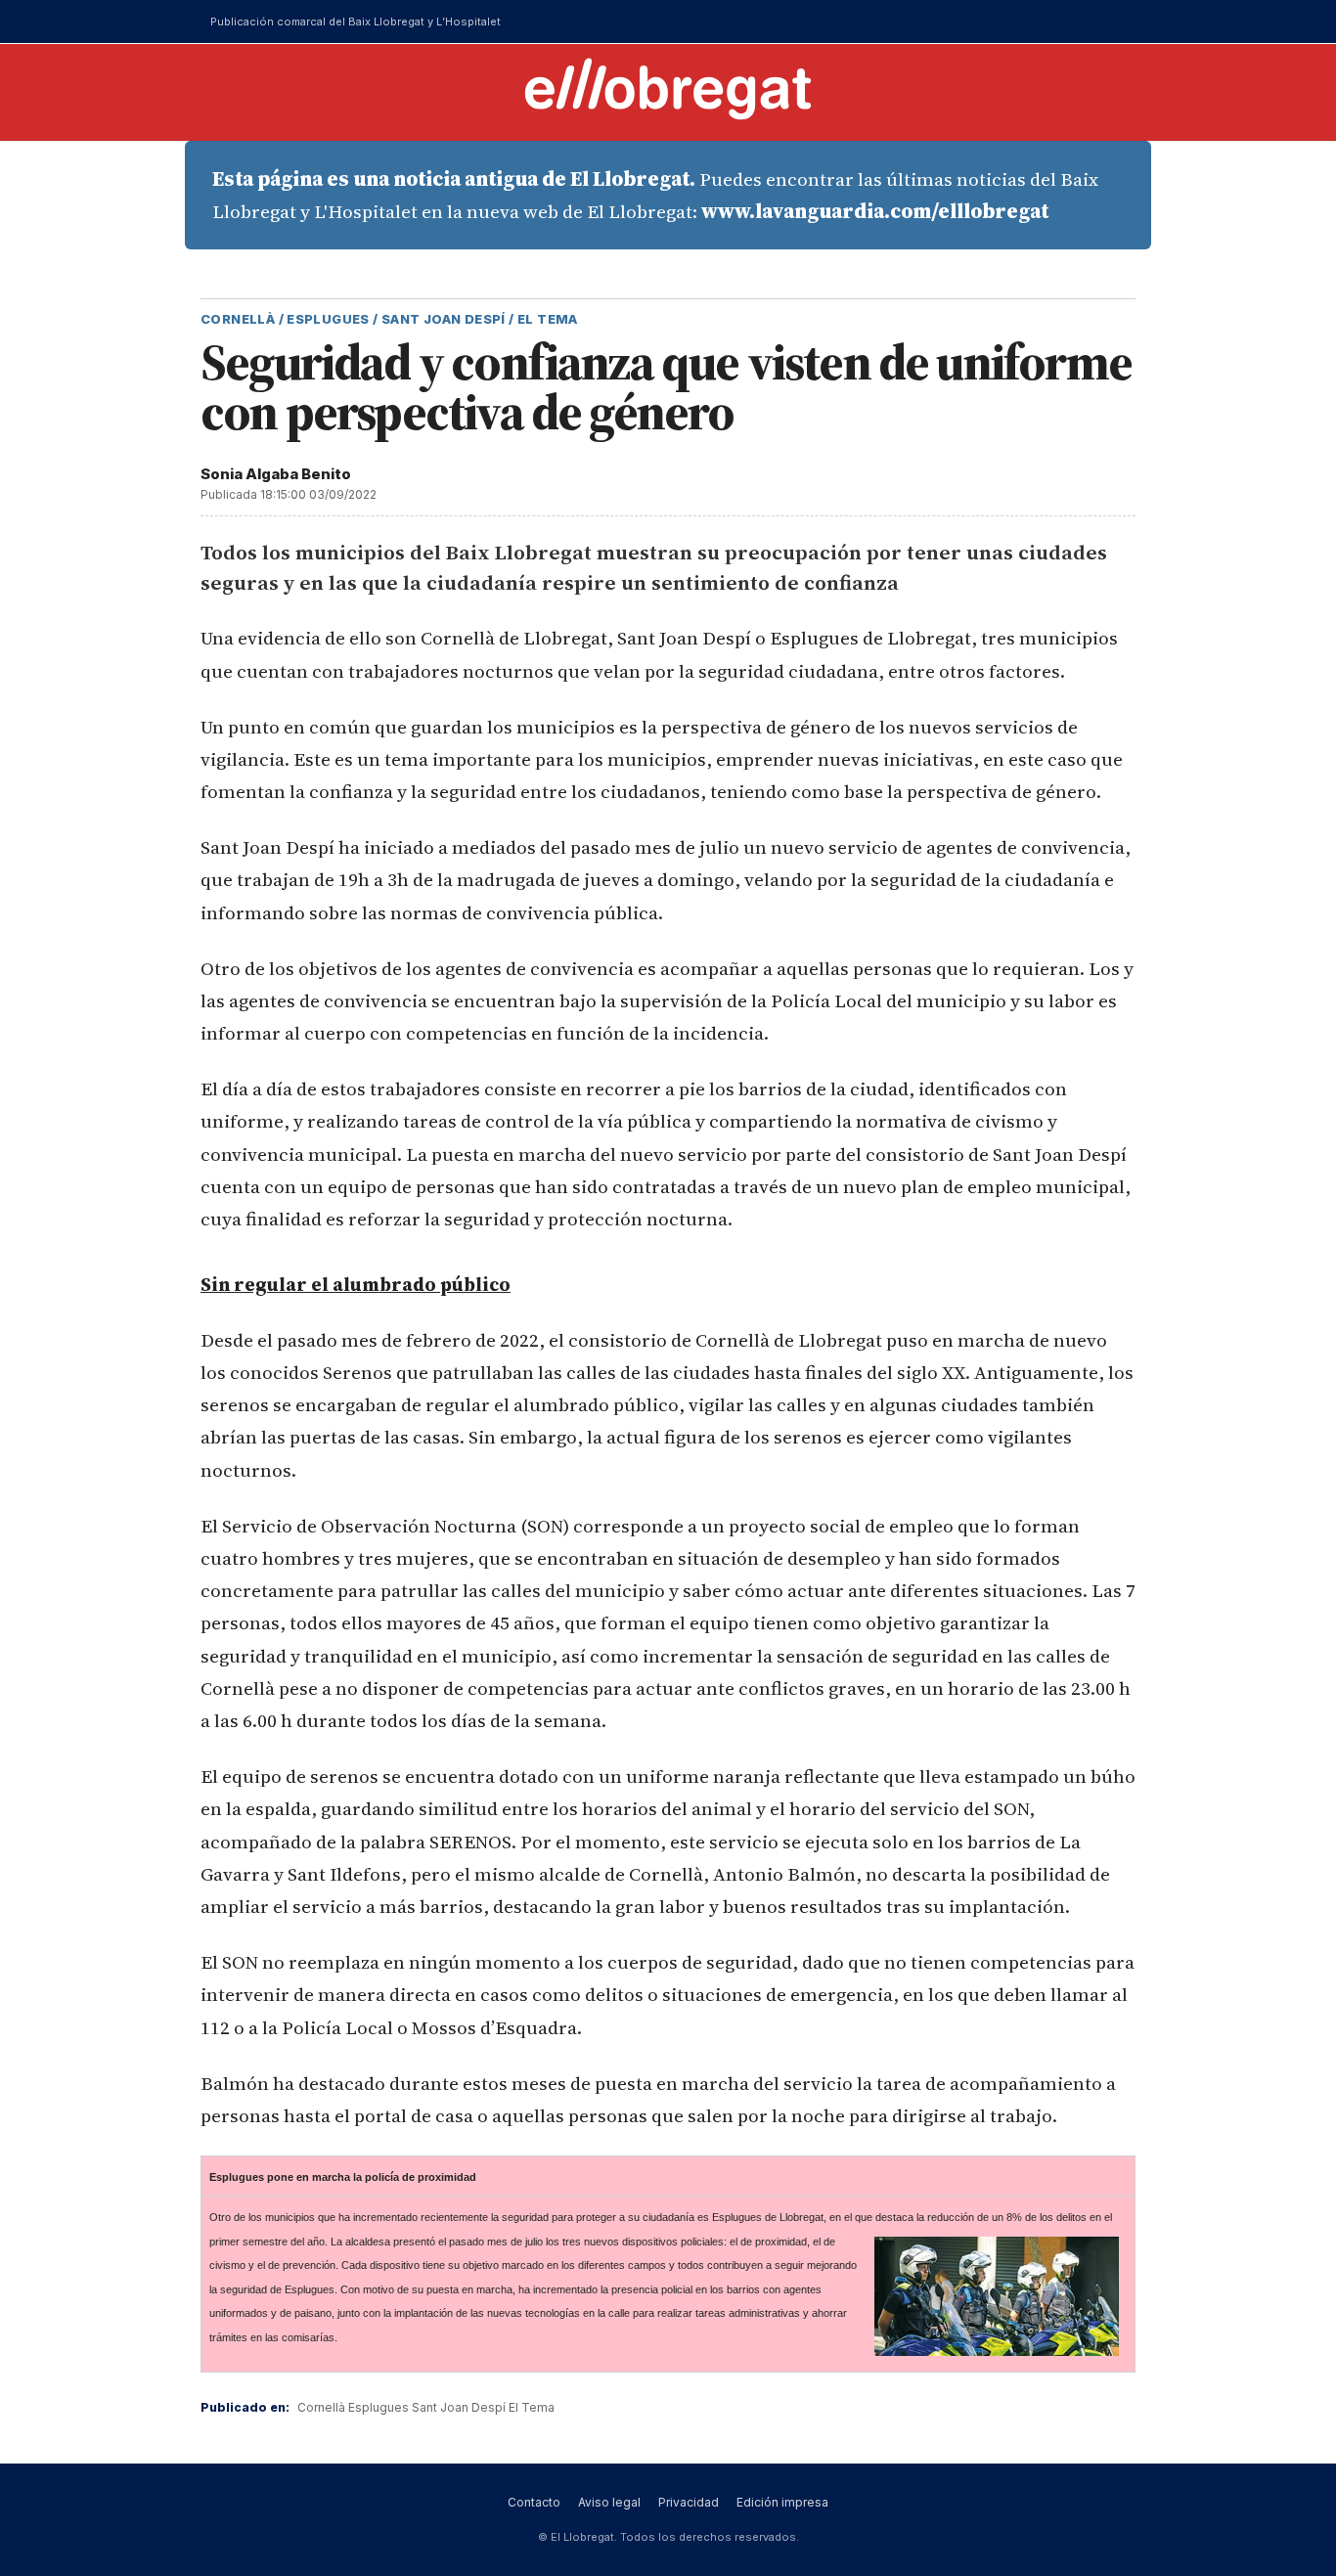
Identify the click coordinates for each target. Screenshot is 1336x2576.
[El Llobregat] (668, 89)
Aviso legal (609, 2502)
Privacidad (689, 2502)
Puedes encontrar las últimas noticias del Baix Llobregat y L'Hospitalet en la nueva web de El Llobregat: (655, 195)
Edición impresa (782, 2502)
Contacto (534, 2502)
